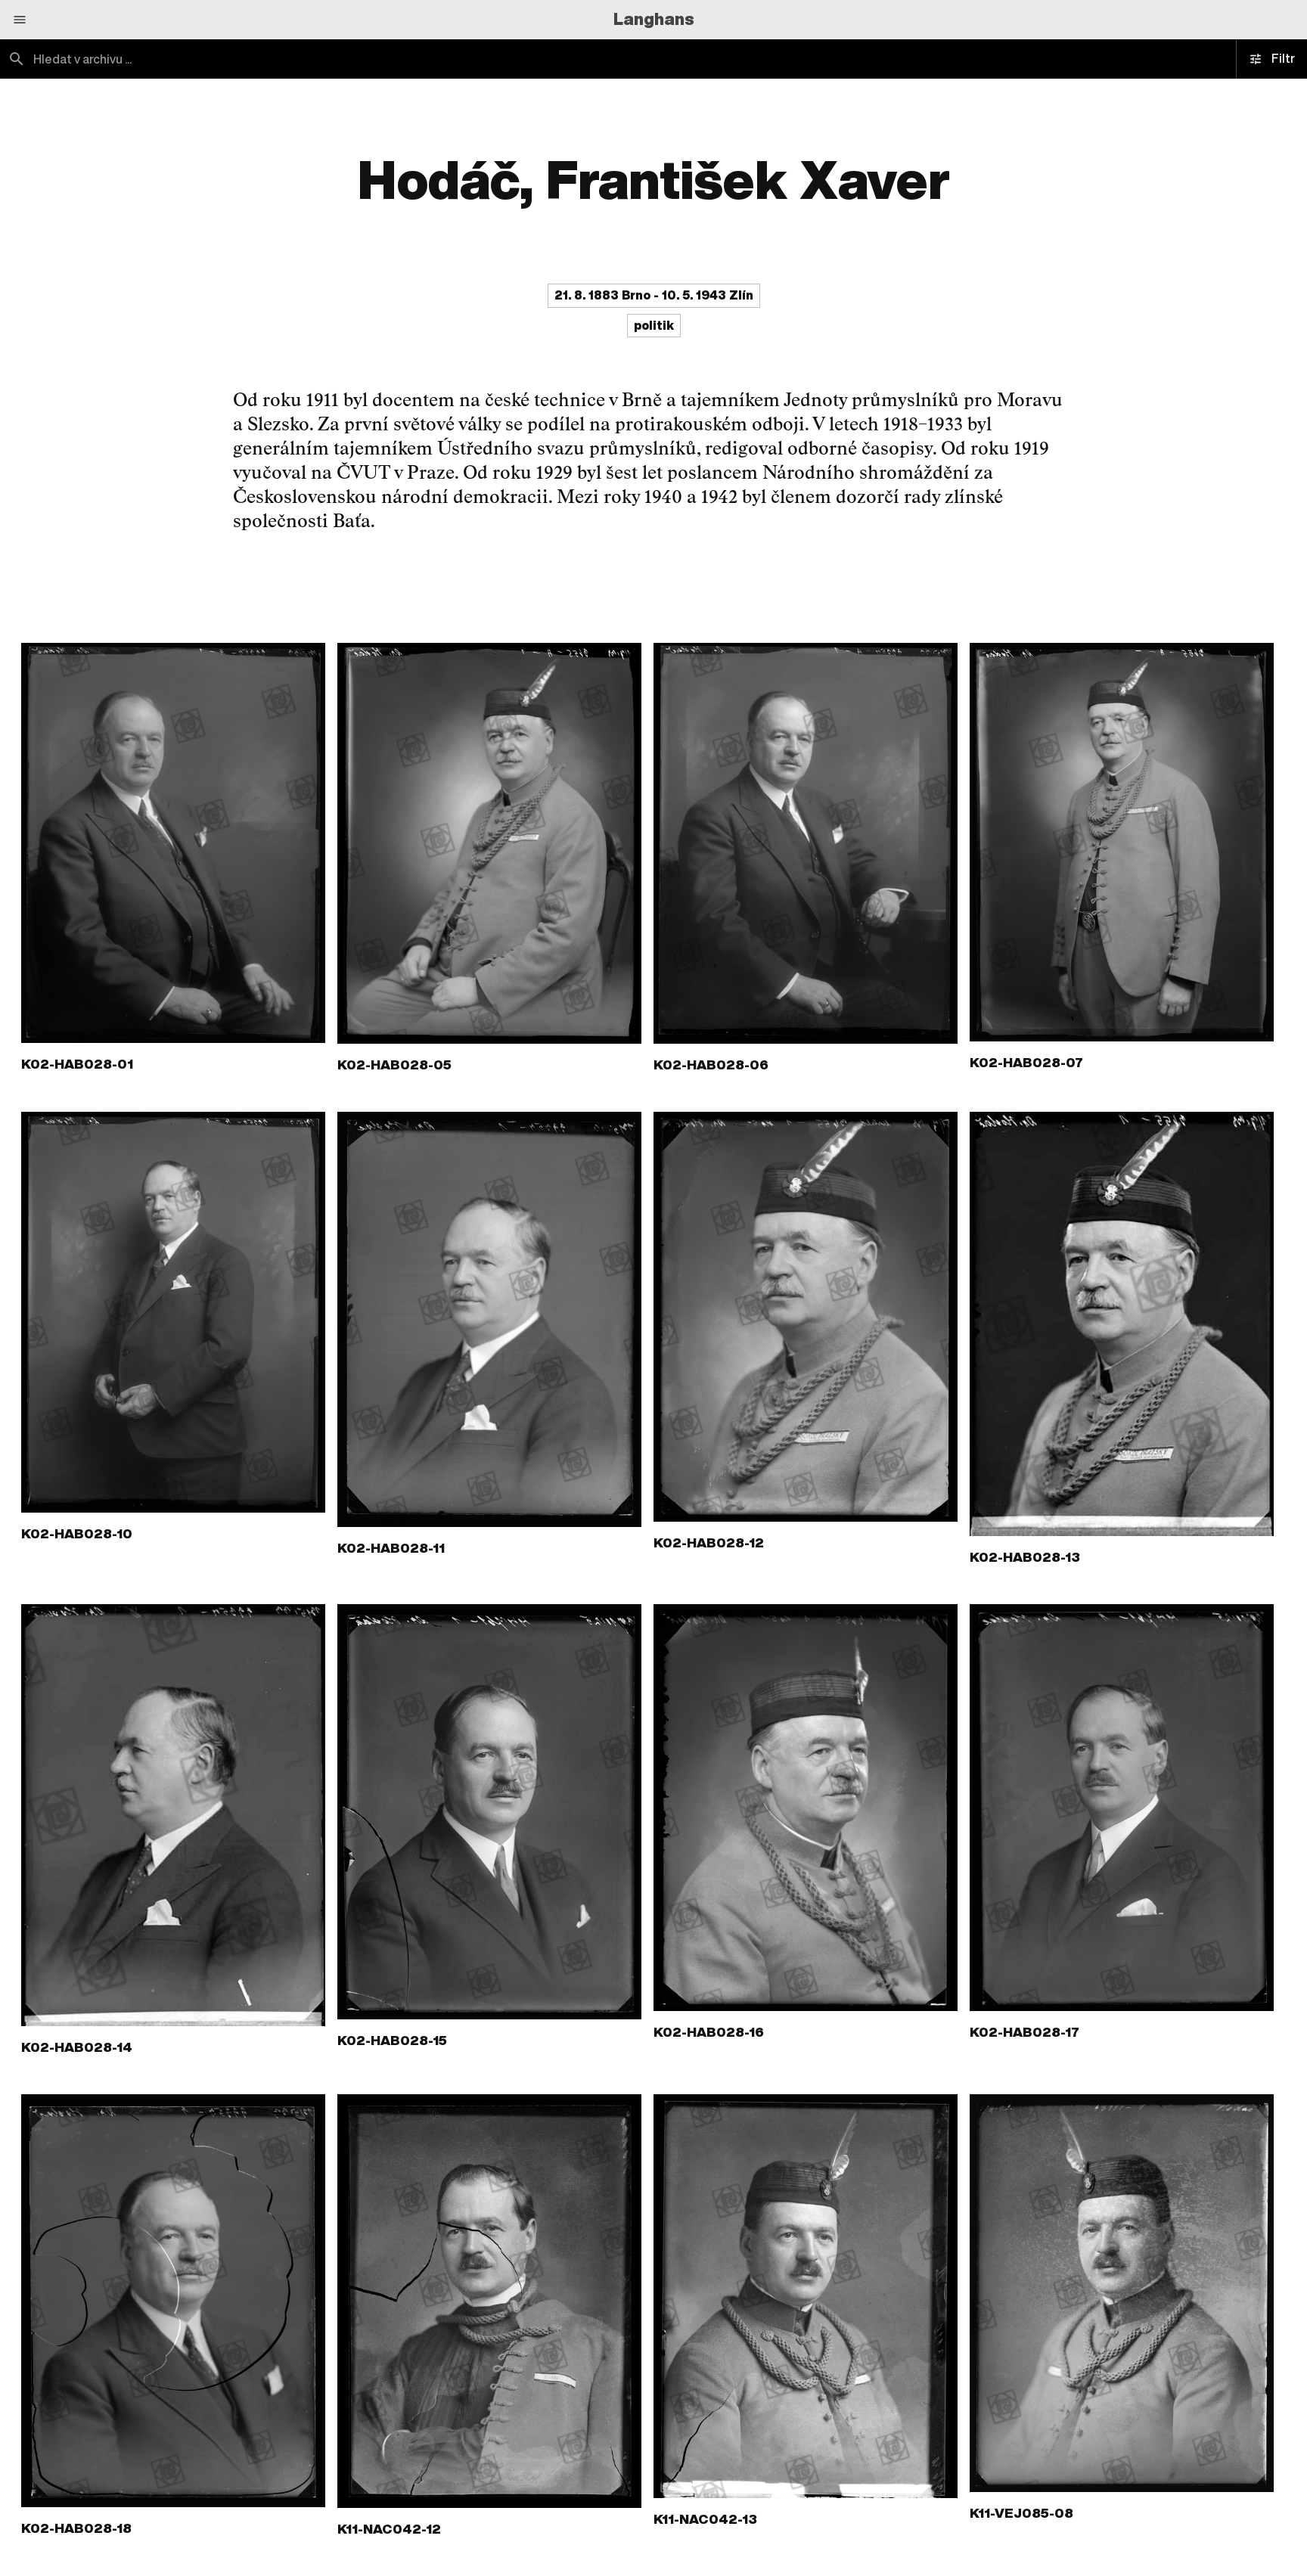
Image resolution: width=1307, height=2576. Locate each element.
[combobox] (327, 59)
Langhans (654, 19)
